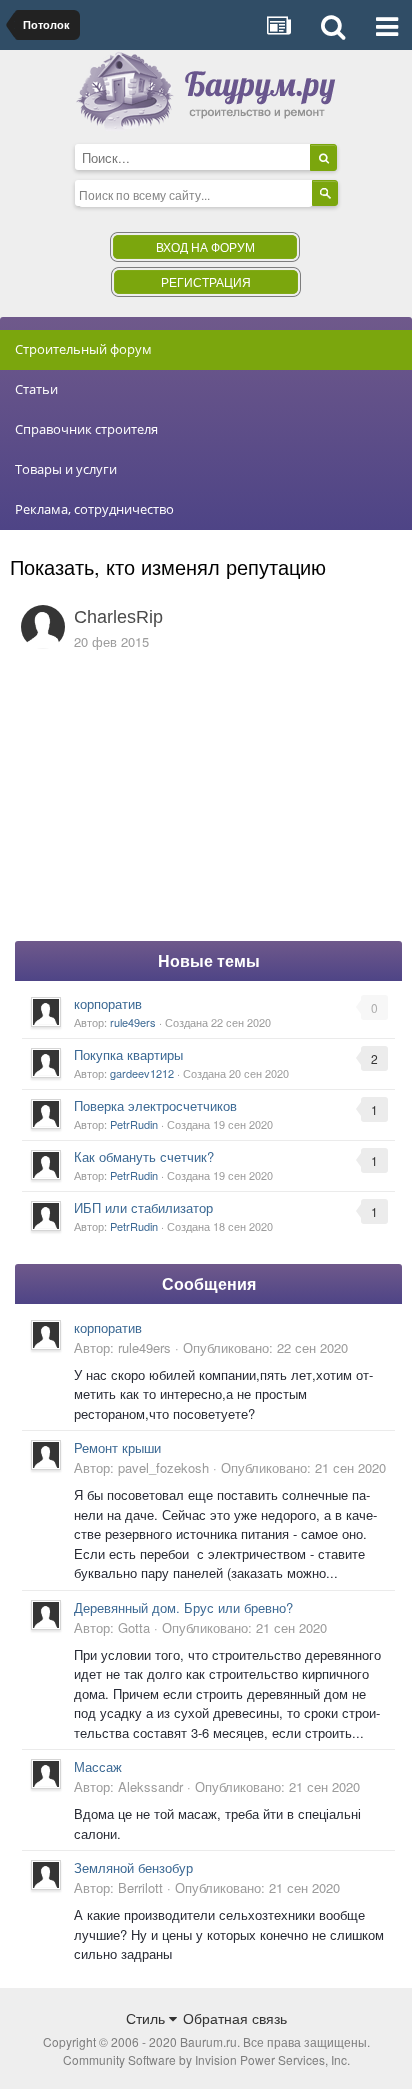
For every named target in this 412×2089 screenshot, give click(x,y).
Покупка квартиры (128, 1054)
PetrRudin (134, 1124)
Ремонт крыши (117, 1447)
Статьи (36, 389)
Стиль (147, 2018)
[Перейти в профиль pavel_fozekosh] (46, 1455)
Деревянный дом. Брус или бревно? (183, 1607)
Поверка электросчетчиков (155, 1105)
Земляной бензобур (133, 1867)
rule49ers (133, 1022)
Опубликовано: (265, 1347)
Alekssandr (150, 1786)
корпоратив (108, 1003)
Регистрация (206, 281)
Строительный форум (83, 349)
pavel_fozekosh (163, 1467)
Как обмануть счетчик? (144, 1156)
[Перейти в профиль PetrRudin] (46, 1114)
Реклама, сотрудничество (94, 509)
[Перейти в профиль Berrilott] (46, 1875)
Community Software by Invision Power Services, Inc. (206, 2059)
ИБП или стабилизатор (143, 1207)
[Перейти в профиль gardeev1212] (46, 1063)
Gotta (134, 1627)
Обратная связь (235, 2018)
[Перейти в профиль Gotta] (46, 1615)
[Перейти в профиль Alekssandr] (46, 1774)
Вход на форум (205, 246)
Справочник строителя (86, 429)
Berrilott (140, 1887)
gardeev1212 (142, 1073)
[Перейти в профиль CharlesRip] (43, 627)
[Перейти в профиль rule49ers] (46, 1012)
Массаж (98, 1766)
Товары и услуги (66, 469)
